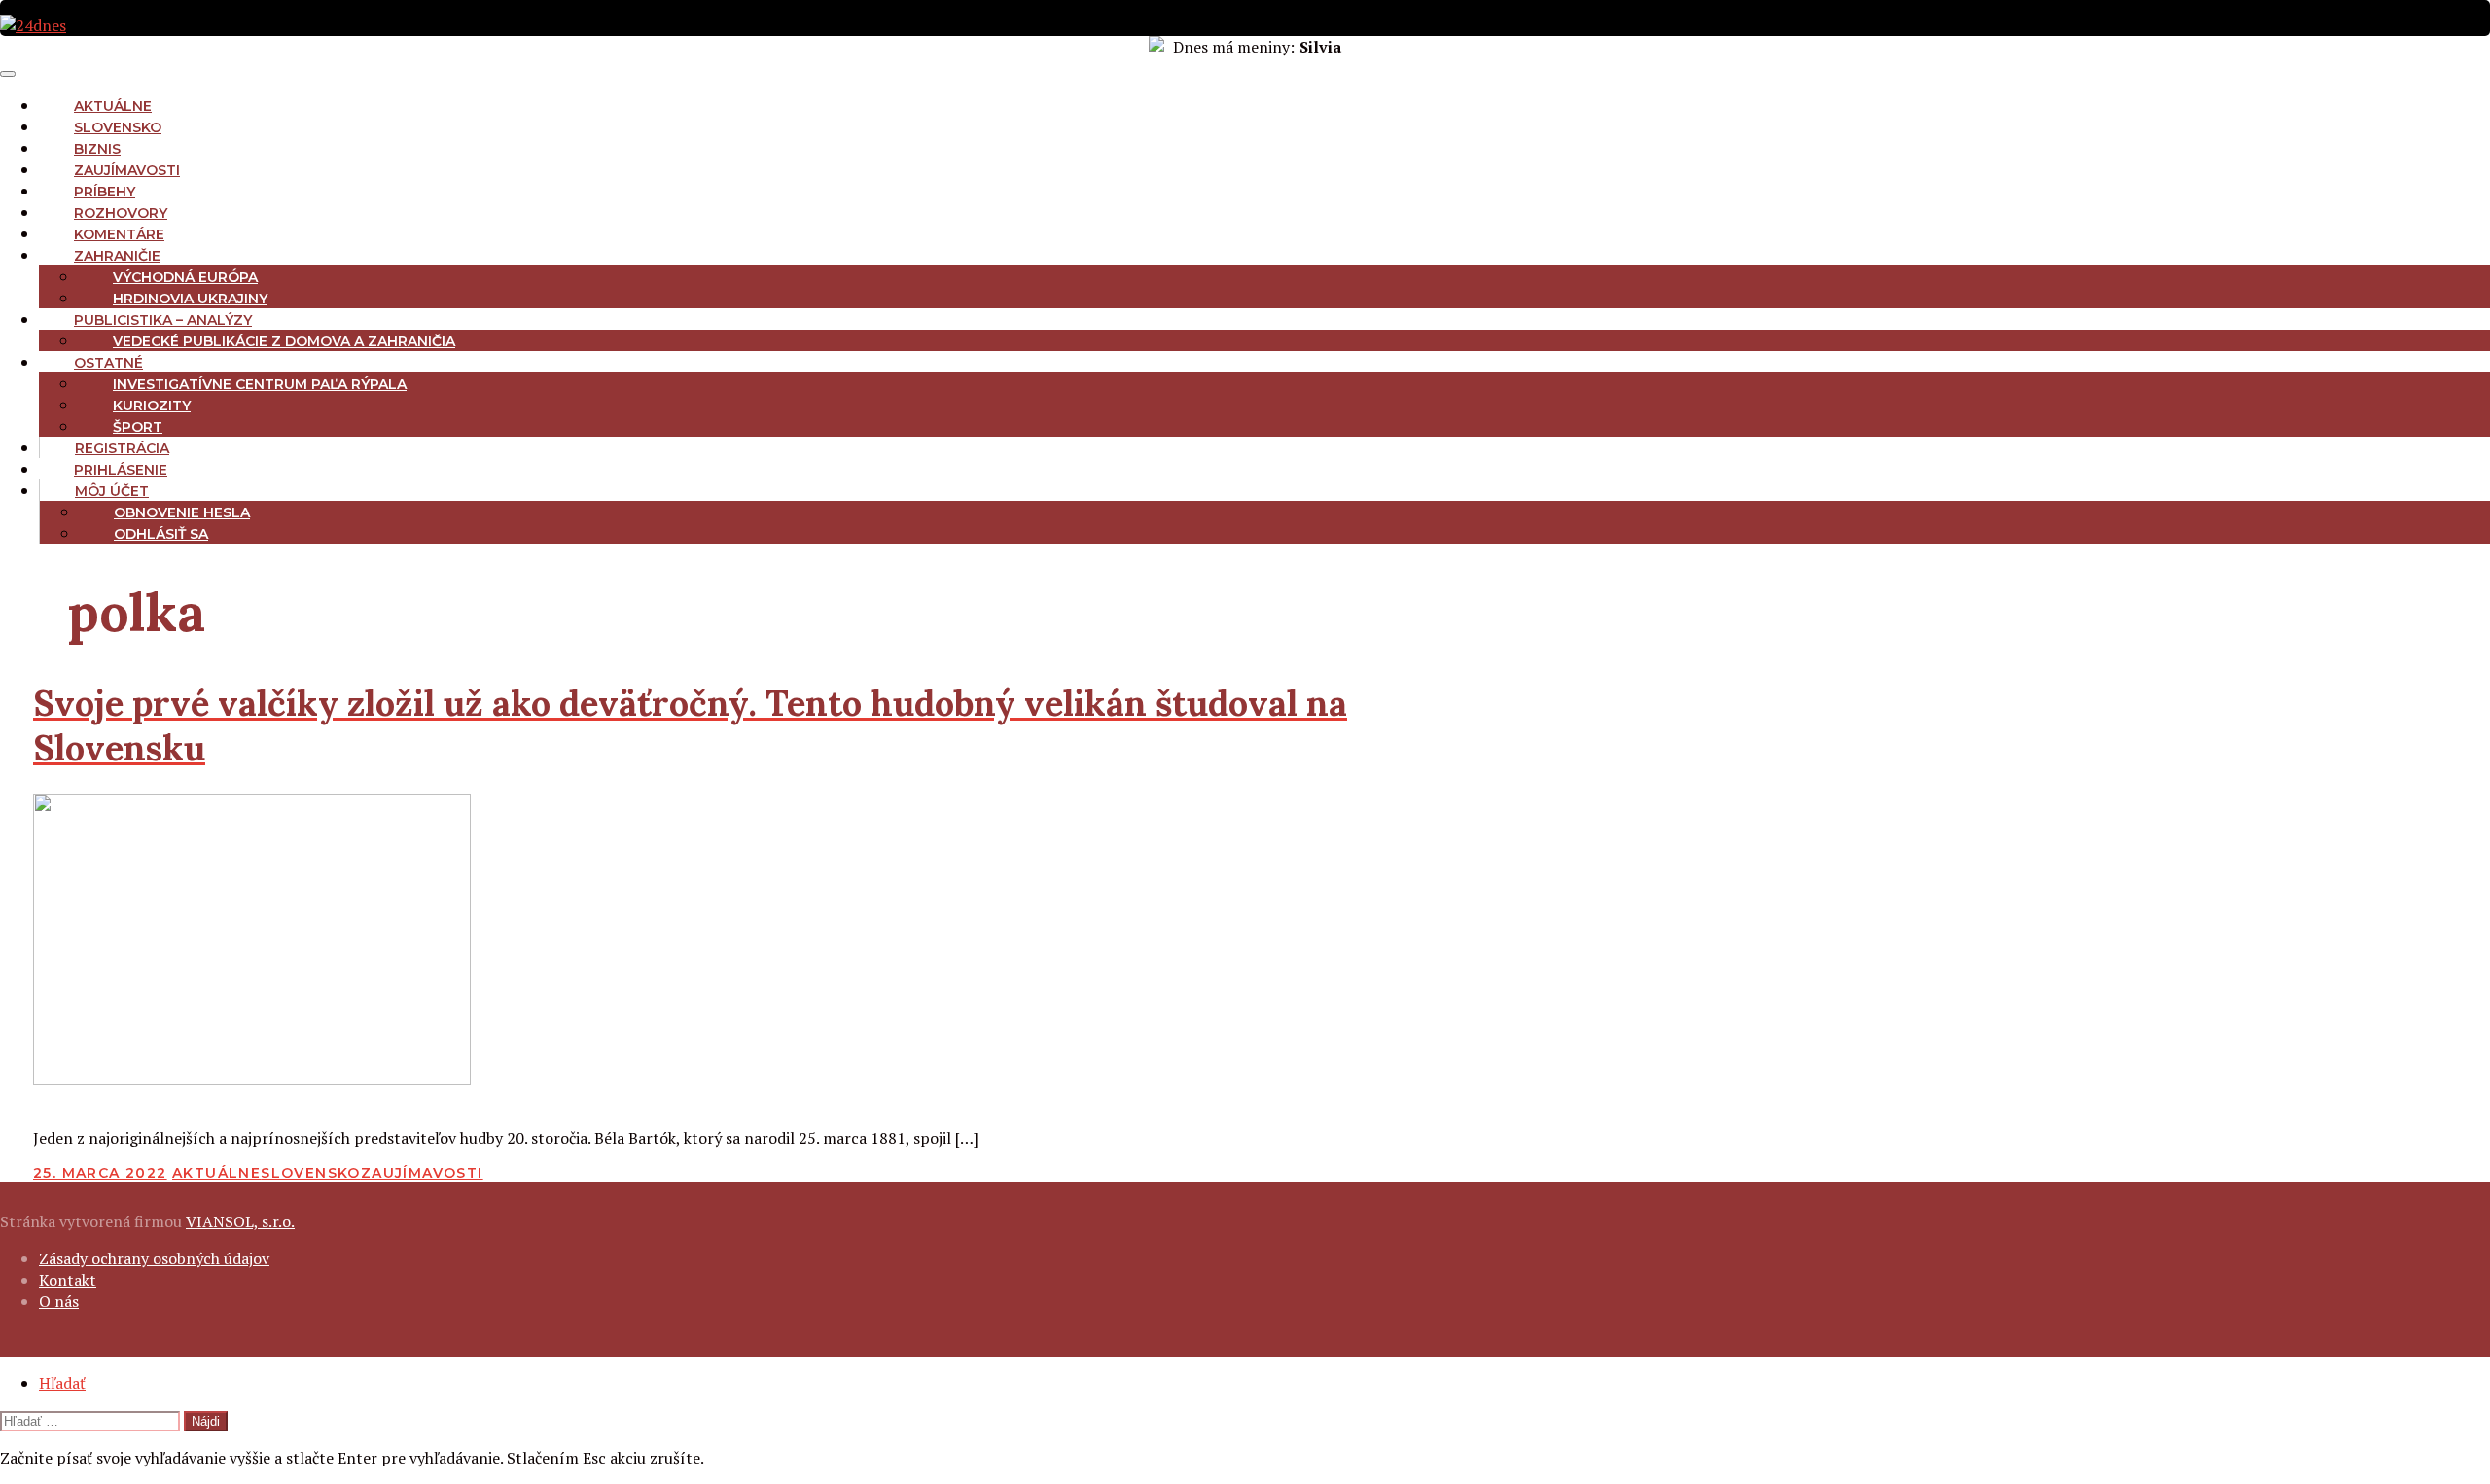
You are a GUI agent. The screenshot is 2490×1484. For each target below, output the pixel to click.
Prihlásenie (121, 470)
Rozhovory (121, 213)
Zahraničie (117, 256)
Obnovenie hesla (182, 512)
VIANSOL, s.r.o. (240, 1221)
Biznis (97, 149)
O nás (59, 1301)
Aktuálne (113, 106)
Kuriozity (152, 406)
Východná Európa (185, 277)
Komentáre (119, 234)
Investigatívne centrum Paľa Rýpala (260, 384)
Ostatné (108, 363)
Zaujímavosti (127, 170)
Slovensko (118, 127)
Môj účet (112, 491)
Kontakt (68, 1280)
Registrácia (122, 448)
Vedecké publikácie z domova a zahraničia (284, 341)
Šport (138, 427)
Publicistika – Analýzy (163, 320)
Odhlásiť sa (161, 534)
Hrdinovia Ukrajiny (190, 299)
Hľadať (62, 1383)
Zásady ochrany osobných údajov (154, 1258)
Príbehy (105, 192)
